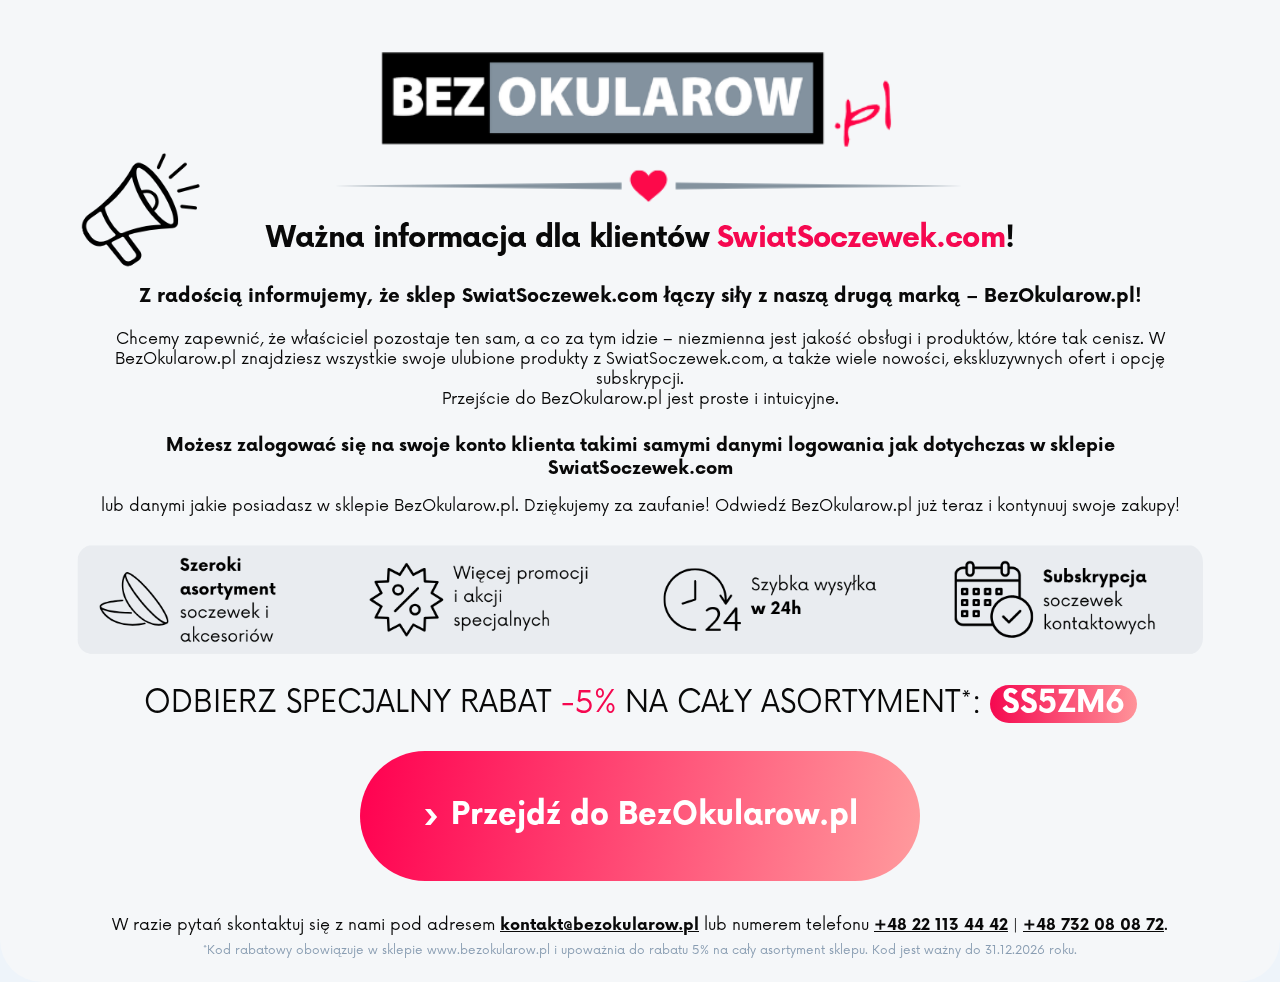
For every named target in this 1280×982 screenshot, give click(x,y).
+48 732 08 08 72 (1093, 925)
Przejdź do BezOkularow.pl (640, 816)
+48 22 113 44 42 (941, 925)
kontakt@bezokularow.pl (599, 925)
